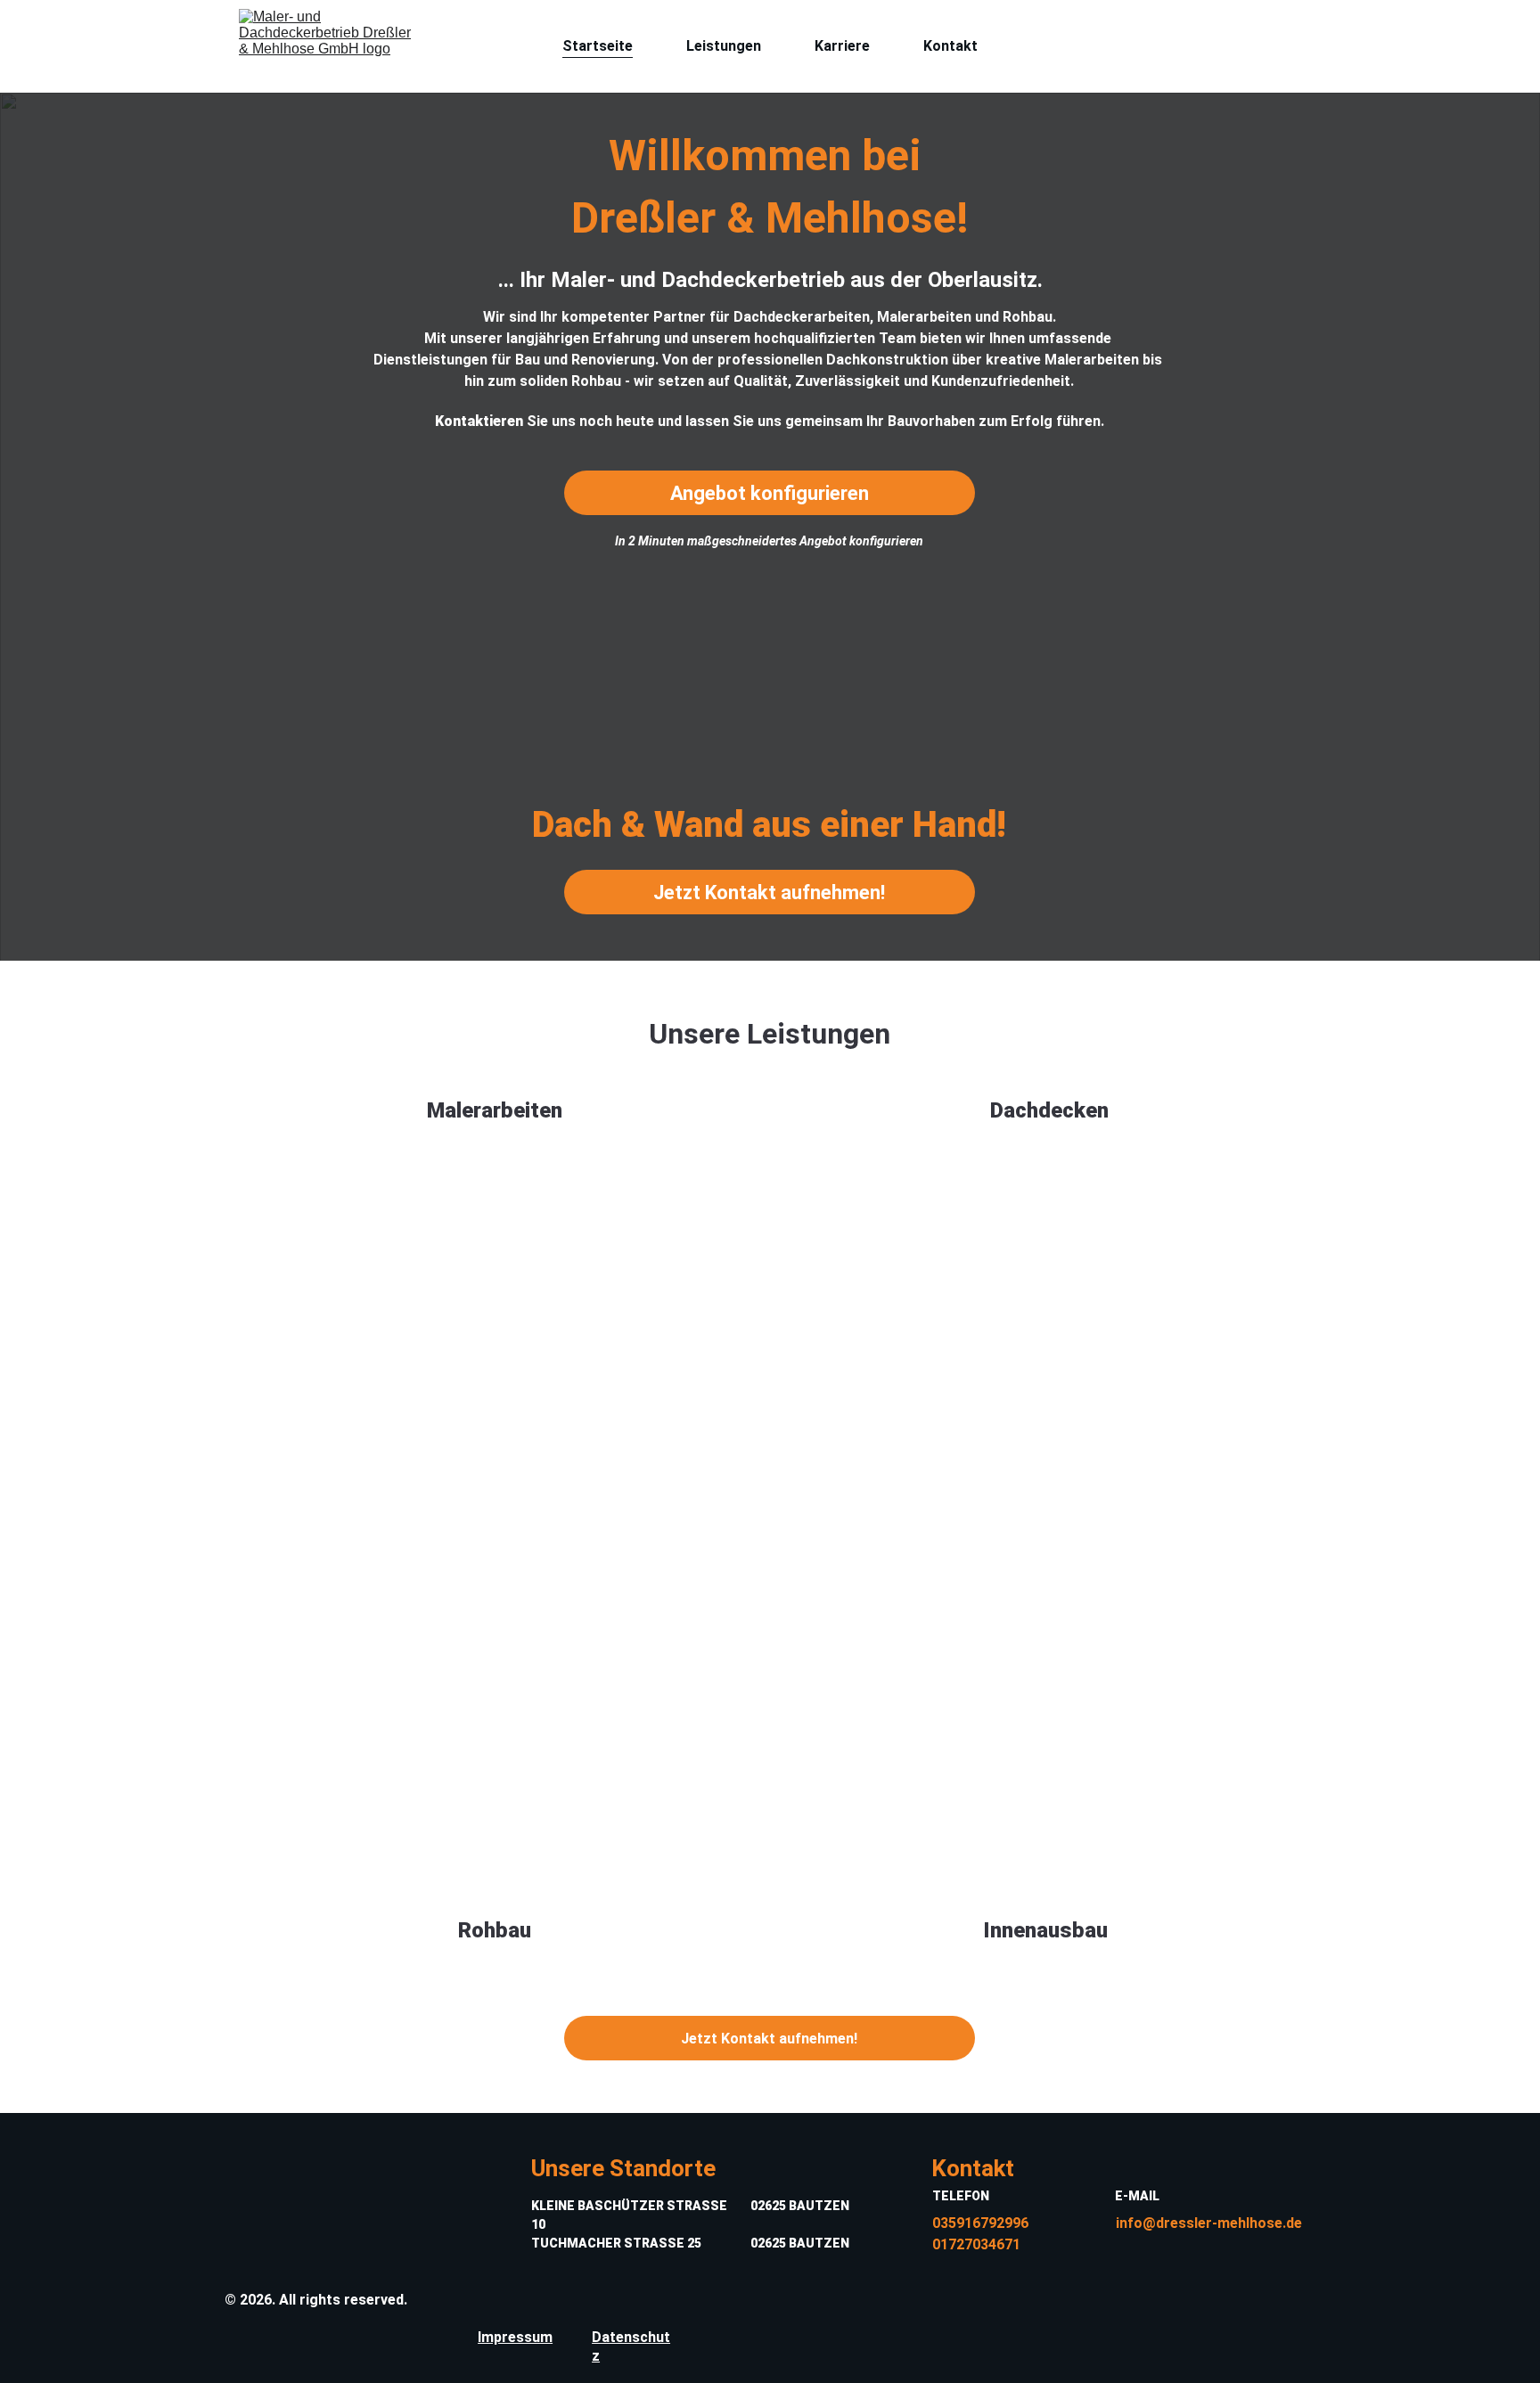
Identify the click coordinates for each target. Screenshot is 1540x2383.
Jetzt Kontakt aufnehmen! (769, 893)
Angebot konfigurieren (770, 493)
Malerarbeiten (495, 1110)
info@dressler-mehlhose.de (1209, 2223)
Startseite (598, 46)
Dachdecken (1049, 1110)
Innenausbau (1045, 1930)
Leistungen (724, 46)
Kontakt (950, 46)
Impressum (515, 2337)
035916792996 (980, 2223)
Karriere (842, 46)
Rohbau (495, 1930)
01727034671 (976, 2244)
